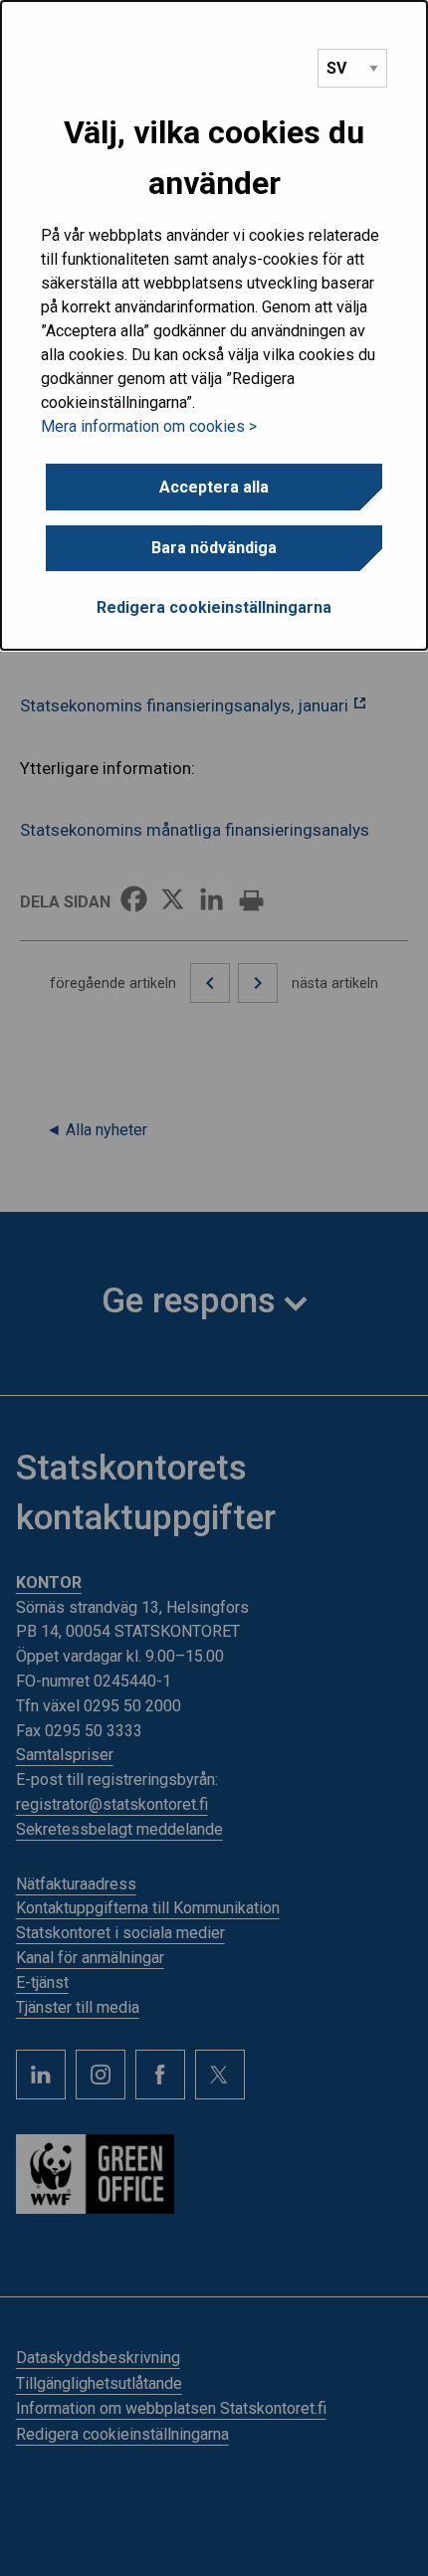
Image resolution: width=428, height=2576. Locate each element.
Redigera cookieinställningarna (214, 607)
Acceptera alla (214, 487)
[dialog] (214, 325)
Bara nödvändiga (214, 548)
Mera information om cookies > (149, 426)
